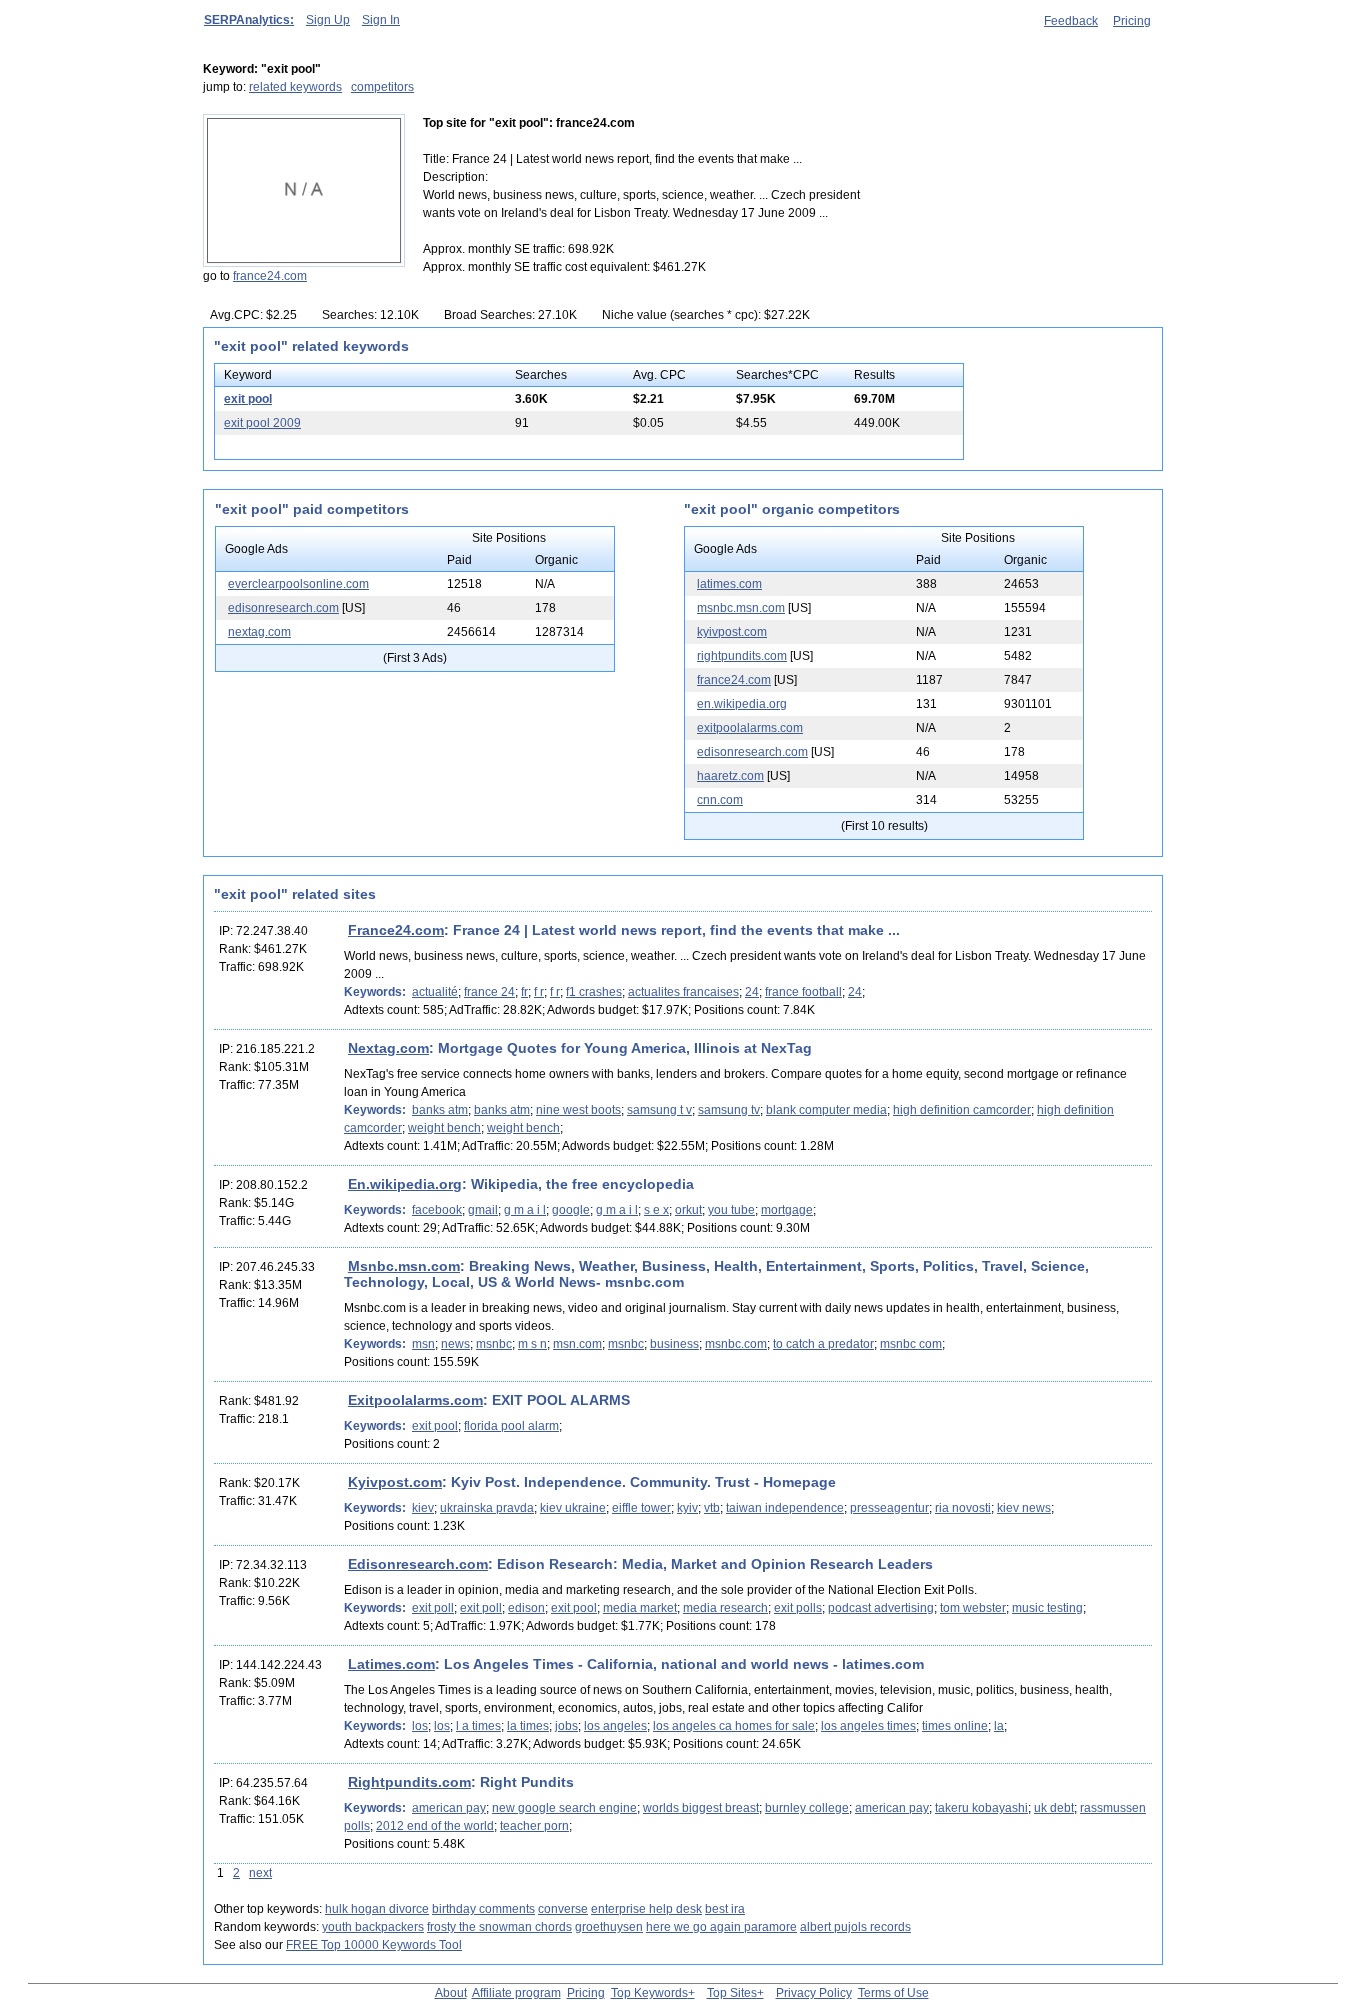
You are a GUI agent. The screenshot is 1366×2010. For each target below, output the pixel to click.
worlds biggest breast (701, 1808)
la (999, 1726)
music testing (1047, 1608)
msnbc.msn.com (741, 608)
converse (563, 1909)
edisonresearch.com (283, 608)
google (571, 1210)
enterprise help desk (646, 1909)
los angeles (615, 1726)
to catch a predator (823, 1344)
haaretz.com (730, 776)
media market (640, 1608)
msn (423, 1344)
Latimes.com (391, 1664)
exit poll (433, 1608)
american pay (449, 1808)
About (451, 1993)
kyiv (687, 1508)
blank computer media (826, 1110)
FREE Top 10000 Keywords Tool (374, 1945)
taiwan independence (785, 1508)
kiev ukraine (573, 1508)
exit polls (798, 1608)
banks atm (440, 1110)
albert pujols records (855, 1927)
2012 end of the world (435, 1826)
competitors (382, 87)
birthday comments (483, 1909)
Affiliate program (516, 1993)
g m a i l (525, 1210)
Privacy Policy (814, 1993)
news (455, 1344)
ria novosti (963, 1508)
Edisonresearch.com (418, 1564)
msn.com (577, 1344)
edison (526, 1608)
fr (524, 992)
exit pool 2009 (262, 423)
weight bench (444, 1128)
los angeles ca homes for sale (734, 1726)
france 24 (489, 992)
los (420, 1726)
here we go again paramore (721, 1927)
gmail (483, 1210)
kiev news (1024, 1508)
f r (539, 992)
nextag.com (259, 632)
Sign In (381, 20)
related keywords (295, 87)
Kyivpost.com (395, 1482)
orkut (688, 1210)
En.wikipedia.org (405, 1184)
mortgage (787, 1210)
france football (803, 992)
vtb (712, 1508)
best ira (725, 1909)
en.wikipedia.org (742, 704)
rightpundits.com (742, 656)
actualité (435, 992)
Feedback (1071, 21)
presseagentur (889, 1508)
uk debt (1054, 1808)
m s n (532, 1344)
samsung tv (729, 1110)
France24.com (396, 930)
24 (752, 992)
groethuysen (609, 1927)
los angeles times (868, 1726)
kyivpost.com (732, 632)
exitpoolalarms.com (750, 728)
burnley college (807, 1808)
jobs (566, 1726)
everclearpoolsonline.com (298, 584)
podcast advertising (881, 1608)
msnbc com (911, 1344)
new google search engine (564, 1808)
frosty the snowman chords (499, 1927)
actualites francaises (683, 992)
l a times (478, 1726)
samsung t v (659, 1110)
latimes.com (729, 584)
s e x (656, 1210)
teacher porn (534, 1826)
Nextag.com (388, 1048)
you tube (731, 1210)
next (260, 1873)
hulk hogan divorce (377, 1909)
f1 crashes (594, 992)
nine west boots (578, 1110)
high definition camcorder (962, 1110)
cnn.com (720, 800)
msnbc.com (736, 1344)
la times (528, 1726)
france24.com (270, 276)
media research (725, 1608)
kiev (423, 1508)
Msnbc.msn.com (404, 1266)
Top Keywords (649, 1993)
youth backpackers (373, 1927)
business (674, 1344)
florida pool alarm (511, 1426)
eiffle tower (641, 1508)
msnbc (494, 1344)
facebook (437, 1210)
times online (955, 1726)
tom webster (973, 1608)
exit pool (248, 399)
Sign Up (328, 20)
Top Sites (732, 1993)
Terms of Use (893, 1993)
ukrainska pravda (487, 1508)
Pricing (1132, 21)
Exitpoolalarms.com (415, 1400)
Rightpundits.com (409, 1782)
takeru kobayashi (981, 1808)
